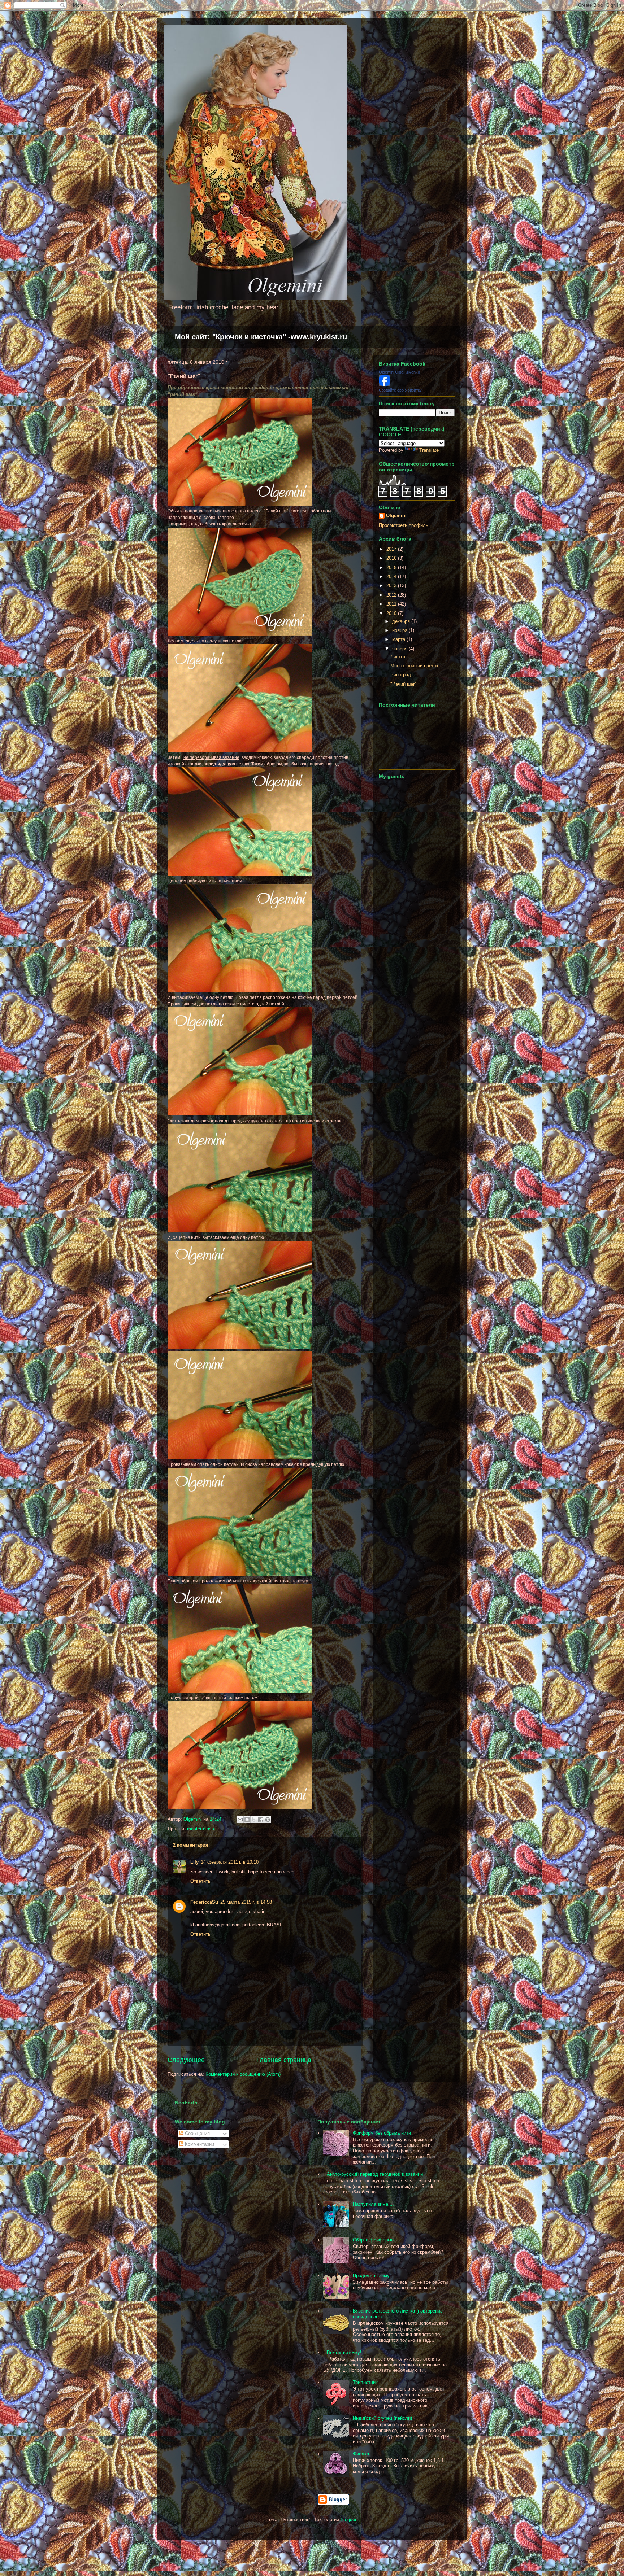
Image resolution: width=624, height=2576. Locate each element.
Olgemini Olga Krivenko (399, 372)
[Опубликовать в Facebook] (261, 1820)
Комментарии (199, 2144)
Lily (194, 1862)
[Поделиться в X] (254, 1820)
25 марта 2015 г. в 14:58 (246, 1902)
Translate (429, 450)
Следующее (186, 2060)
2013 (392, 586)
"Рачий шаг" (404, 684)
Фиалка (361, 2454)
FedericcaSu (204, 1902)
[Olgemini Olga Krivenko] (385, 385)
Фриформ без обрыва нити (382, 2133)
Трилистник (365, 2382)
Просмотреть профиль (404, 525)
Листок (398, 657)
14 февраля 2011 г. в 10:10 (230, 1862)
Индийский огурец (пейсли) (382, 2418)
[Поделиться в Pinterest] (268, 1820)
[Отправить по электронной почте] (240, 1820)
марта (399, 639)
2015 (392, 567)
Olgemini (396, 516)
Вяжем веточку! (344, 2352)
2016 (392, 558)
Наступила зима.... (373, 2204)
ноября (400, 630)
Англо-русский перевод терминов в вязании (375, 2174)
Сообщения (197, 2133)
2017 (392, 549)
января (400, 649)
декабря (402, 621)
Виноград (401, 675)
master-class (201, 1829)
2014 (392, 577)
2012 (392, 595)
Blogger (348, 2520)
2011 (392, 604)
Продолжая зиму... (373, 2276)
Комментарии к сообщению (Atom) (243, 2074)
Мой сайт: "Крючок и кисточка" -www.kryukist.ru (261, 337)
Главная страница (284, 2060)
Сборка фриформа (373, 2240)
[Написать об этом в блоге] (247, 1820)
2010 (392, 613)
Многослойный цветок (414, 666)
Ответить (200, 1881)
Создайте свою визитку (400, 390)
